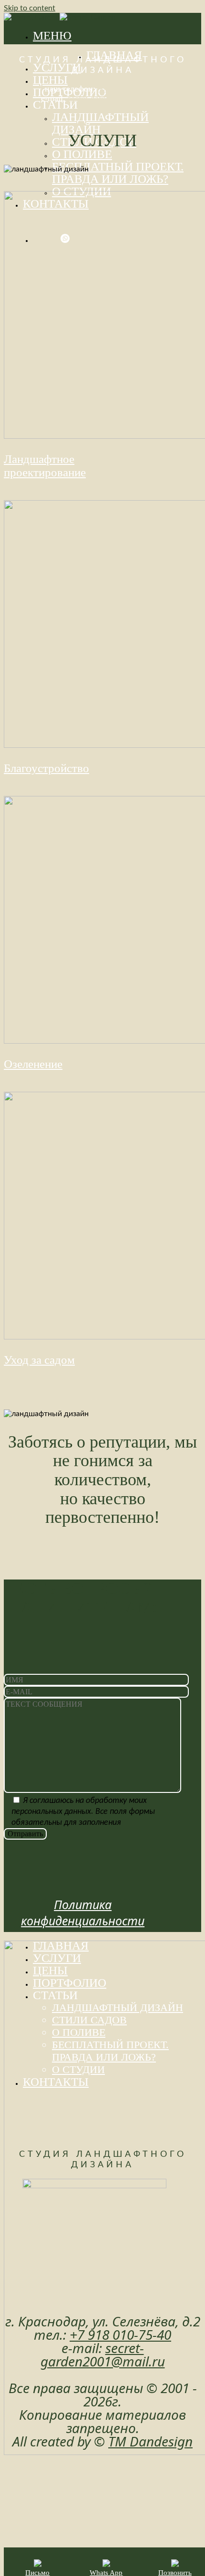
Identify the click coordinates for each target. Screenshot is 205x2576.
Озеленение (33, 1064)
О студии (78, 2069)
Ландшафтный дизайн (100, 123)
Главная (61, 1946)
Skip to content (30, 8)
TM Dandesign (150, 2441)
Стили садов (89, 2020)
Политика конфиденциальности (83, 1912)
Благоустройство (46, 768)
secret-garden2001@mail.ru (116, 98)
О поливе (82, 154)
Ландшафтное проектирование (45, 466)
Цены (50, 80)
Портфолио (70, 1983)
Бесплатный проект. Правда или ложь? (118, 173)
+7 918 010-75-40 (129, 89)
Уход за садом (39, 1360)
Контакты (56, 2082)
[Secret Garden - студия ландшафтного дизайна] (60, 17)
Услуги (57, 67)
